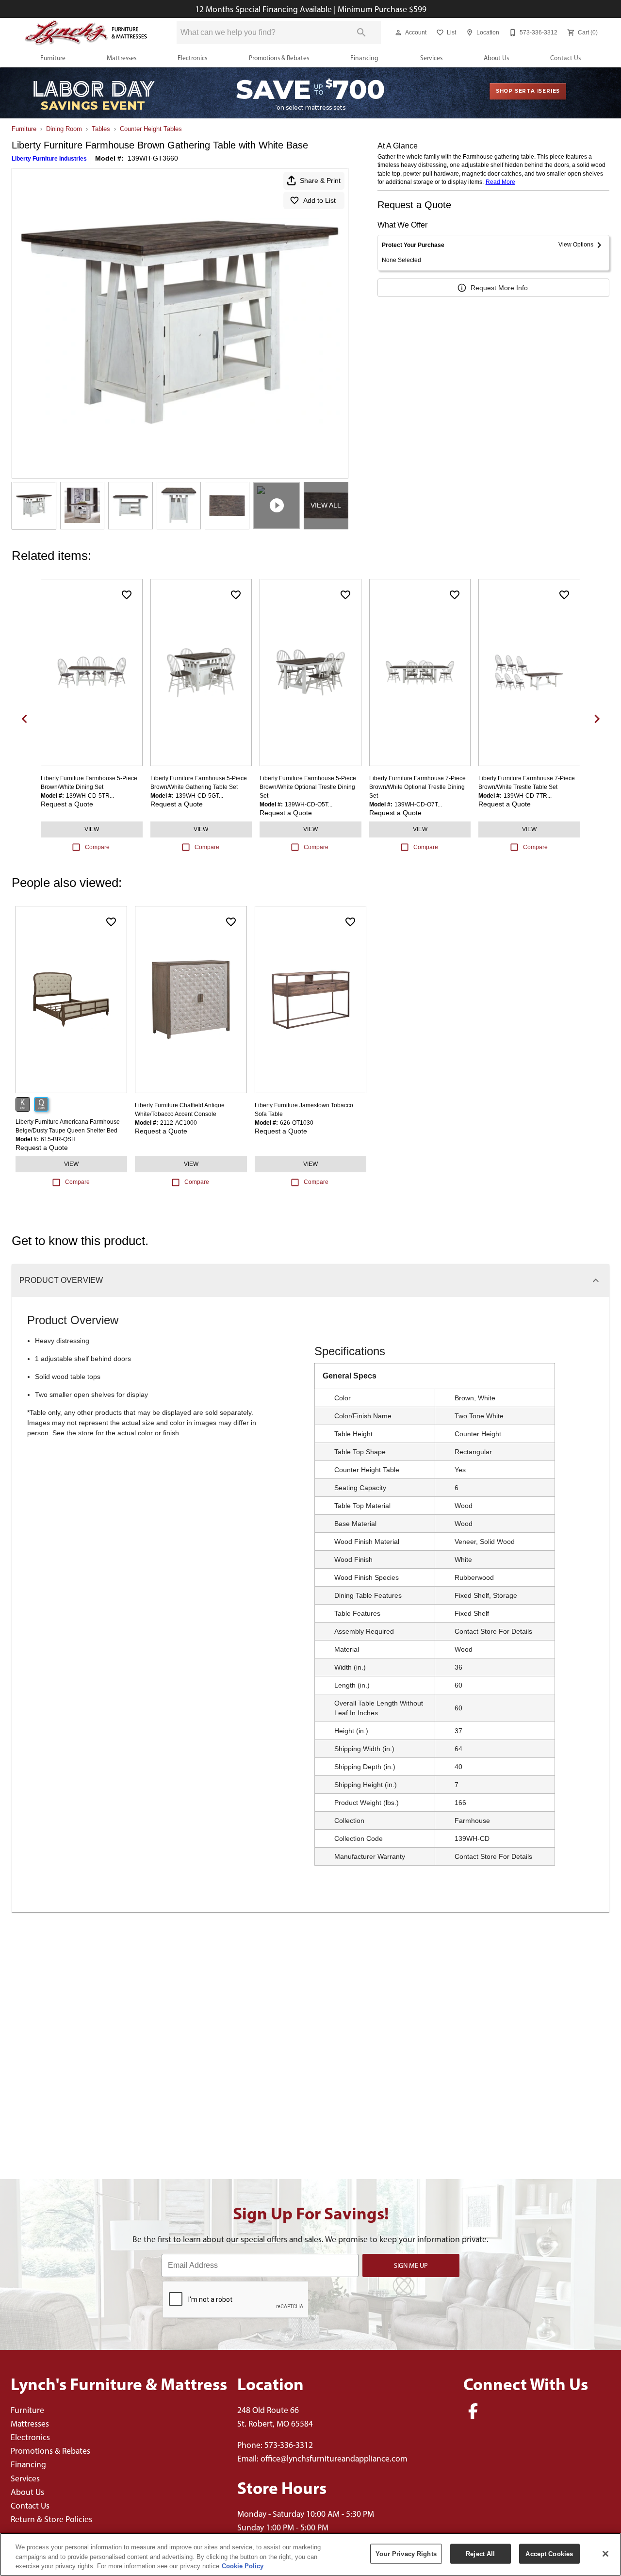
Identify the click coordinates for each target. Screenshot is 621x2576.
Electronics (192, 58)
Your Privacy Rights (406, 2553)
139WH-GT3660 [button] (153, 158)
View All (326, 505)
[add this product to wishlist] (127, 595)
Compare (97, 847)
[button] (398, 33)
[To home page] (86, 33)
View (92, 829)
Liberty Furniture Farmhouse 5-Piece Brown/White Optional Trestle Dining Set (308, 787)
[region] (310, 2554)
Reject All (480, 2553)
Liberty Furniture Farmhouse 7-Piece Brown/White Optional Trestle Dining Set (417, 787)
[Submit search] (361, 33)
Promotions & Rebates (279, 58)
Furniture (53, 58)
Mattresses (122, 58)
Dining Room (64, 129)
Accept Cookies (549, 2553)
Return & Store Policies (51, 2519)
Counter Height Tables (151, 129)
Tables (101, 129)
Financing (364, 58)
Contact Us (565, 58)
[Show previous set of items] (24, 719)
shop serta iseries (528, 91)
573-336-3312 (289, 2445)
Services (431, 58)
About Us (496, 58)
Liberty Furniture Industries (49, 159)
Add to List (319, 200)
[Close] (605, 2554)
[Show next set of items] (597, 719)
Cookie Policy (243, 2566)
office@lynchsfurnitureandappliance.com (334, 2458)
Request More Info (499, 288)
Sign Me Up (411, 2265)
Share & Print (320, 180)
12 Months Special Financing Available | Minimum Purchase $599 (311, 9)
